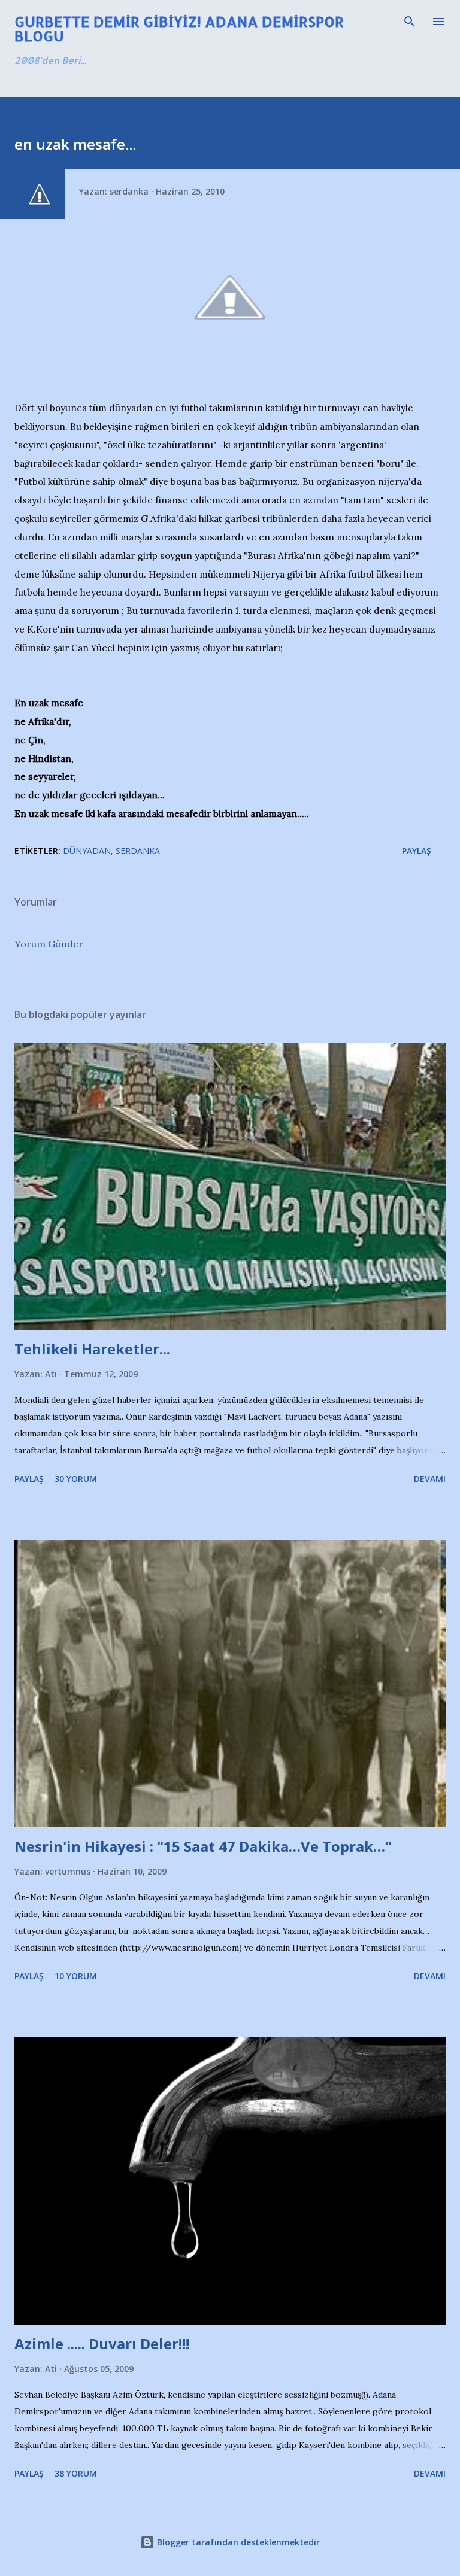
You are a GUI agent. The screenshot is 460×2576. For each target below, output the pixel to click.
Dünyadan (87, 851)
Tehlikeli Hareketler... (92, 1349)
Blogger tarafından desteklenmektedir (237, 2542)
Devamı (430, 1479)
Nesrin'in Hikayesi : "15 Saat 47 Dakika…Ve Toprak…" (203, 1846)
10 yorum (76, 1976)
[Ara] (410, 22)
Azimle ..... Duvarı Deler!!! (102, 2343)
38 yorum (76, 2473)
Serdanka (138, 851)
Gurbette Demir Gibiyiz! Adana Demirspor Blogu (179, 28)
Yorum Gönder (49, 944)
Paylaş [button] (417, 851)
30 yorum (76, 1479)
